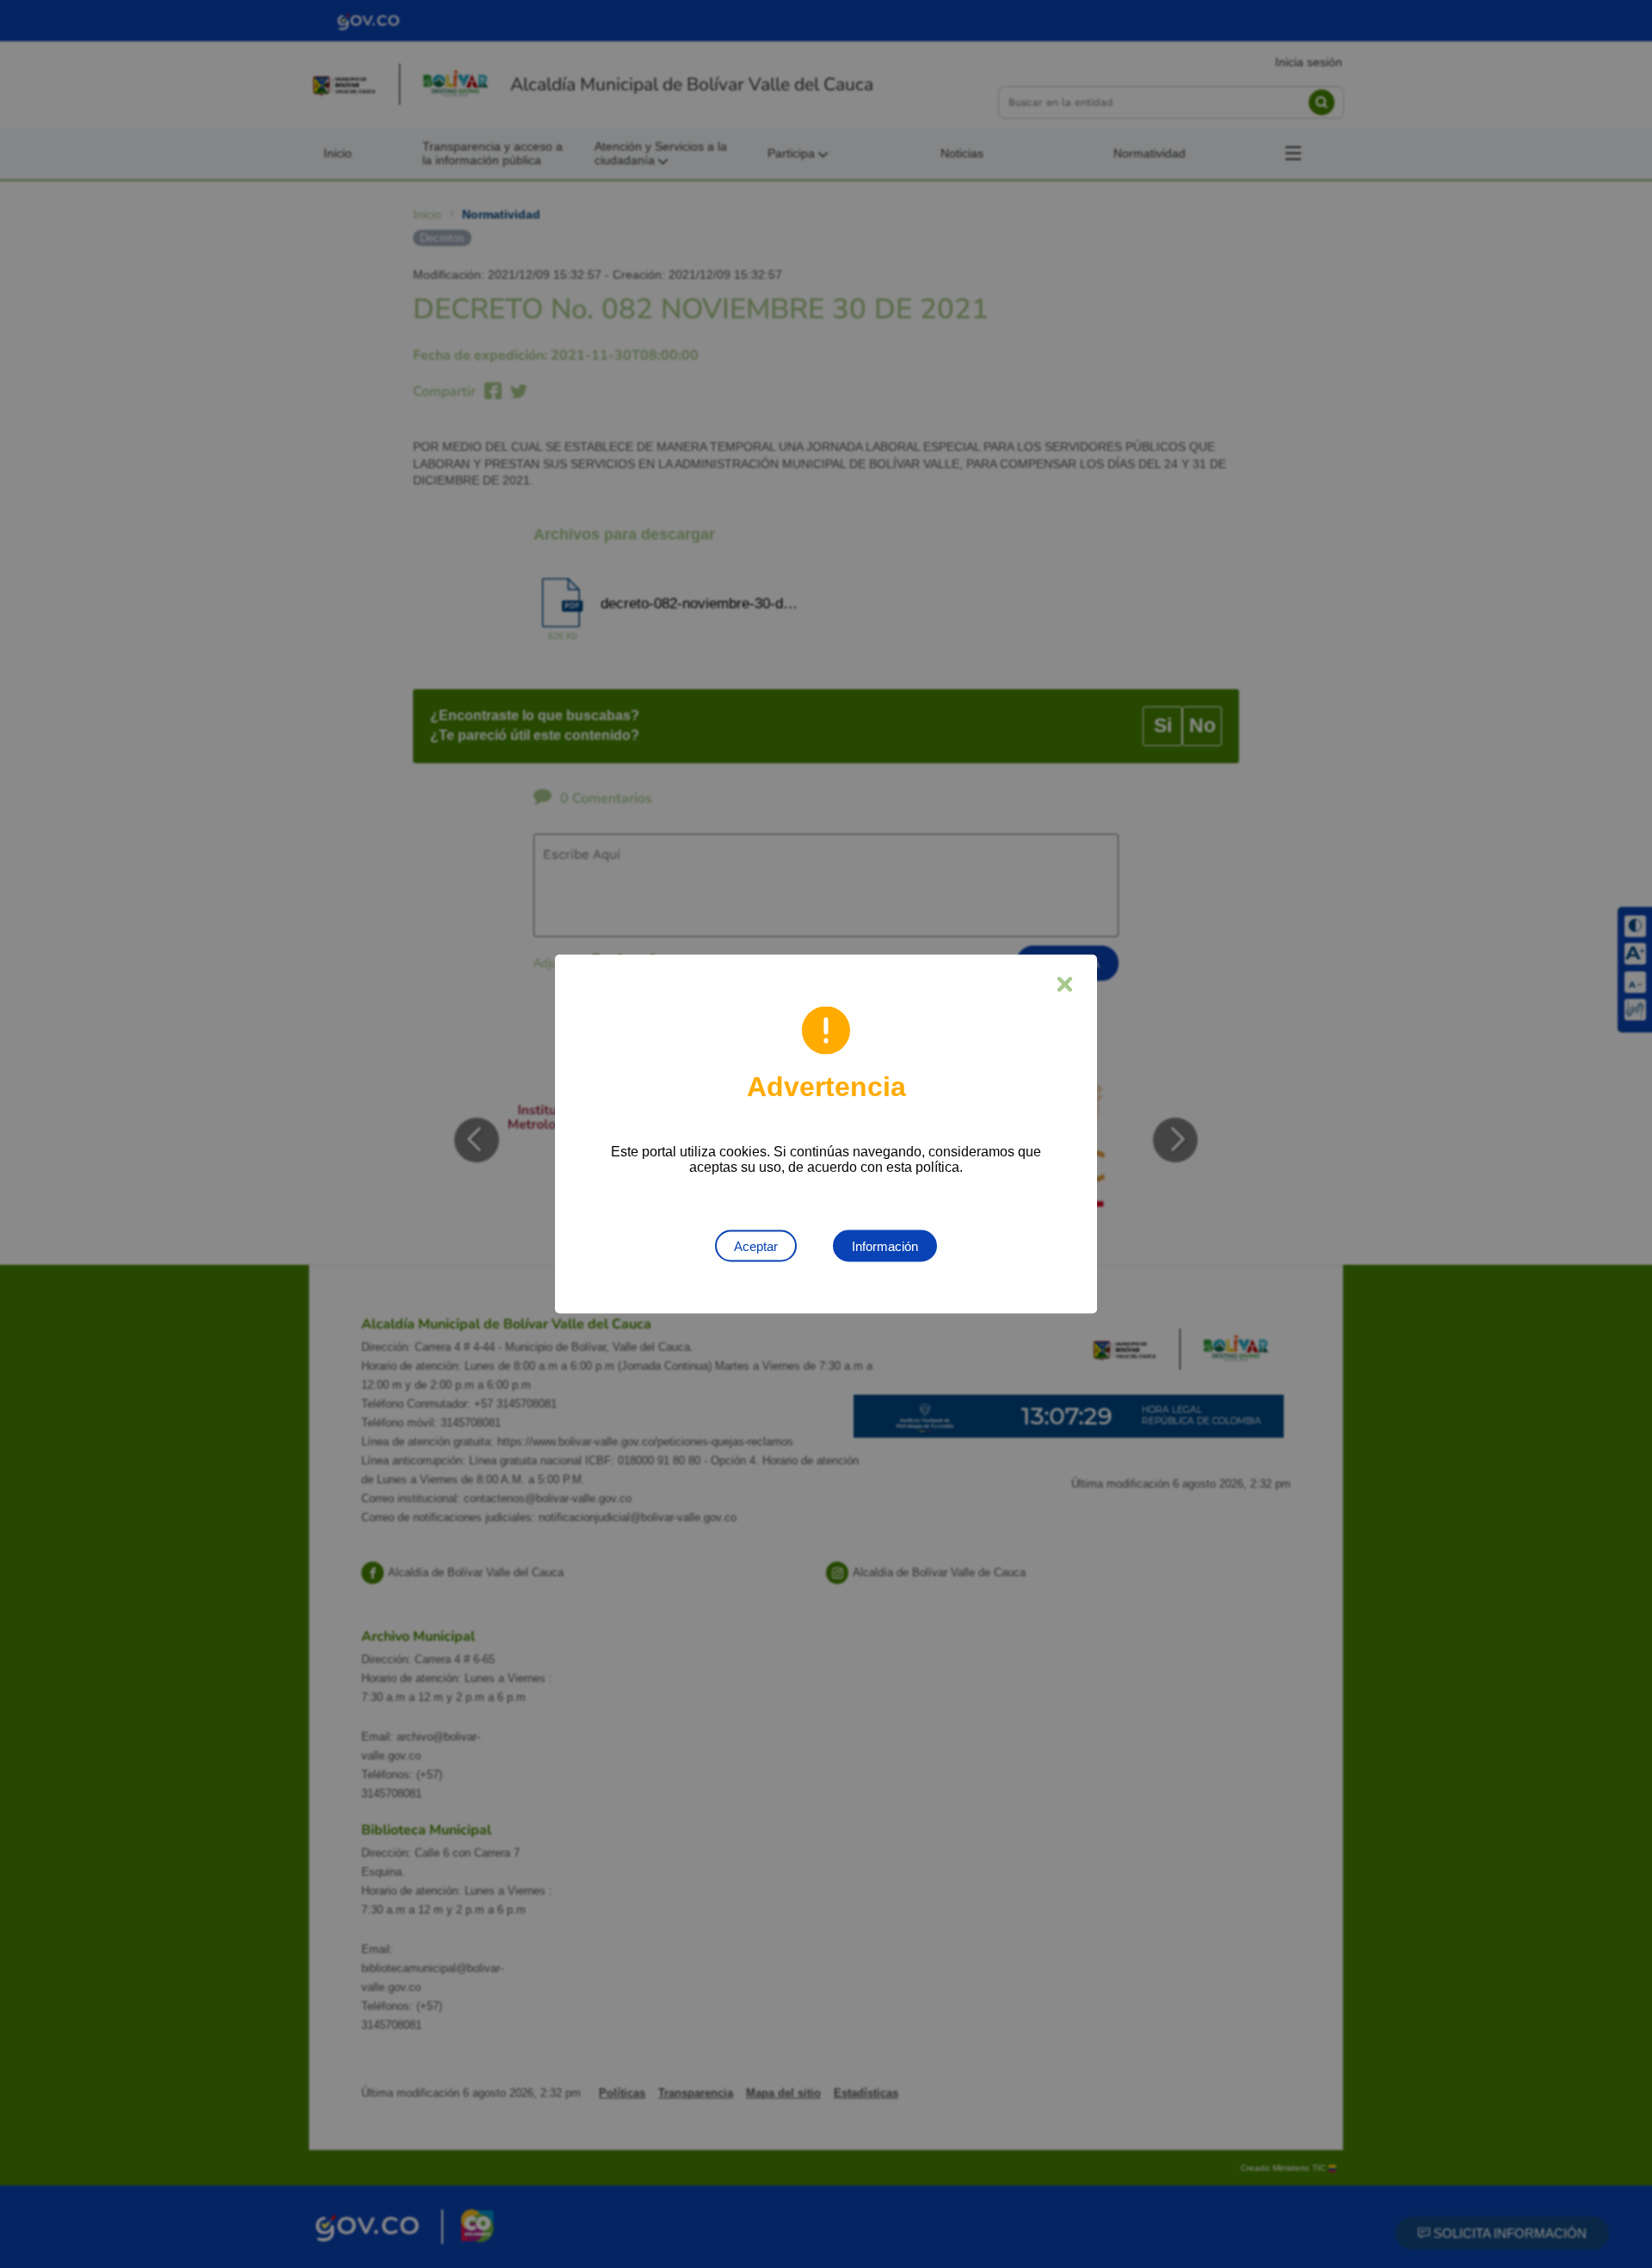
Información (885, 1246)
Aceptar (756, 1246)
